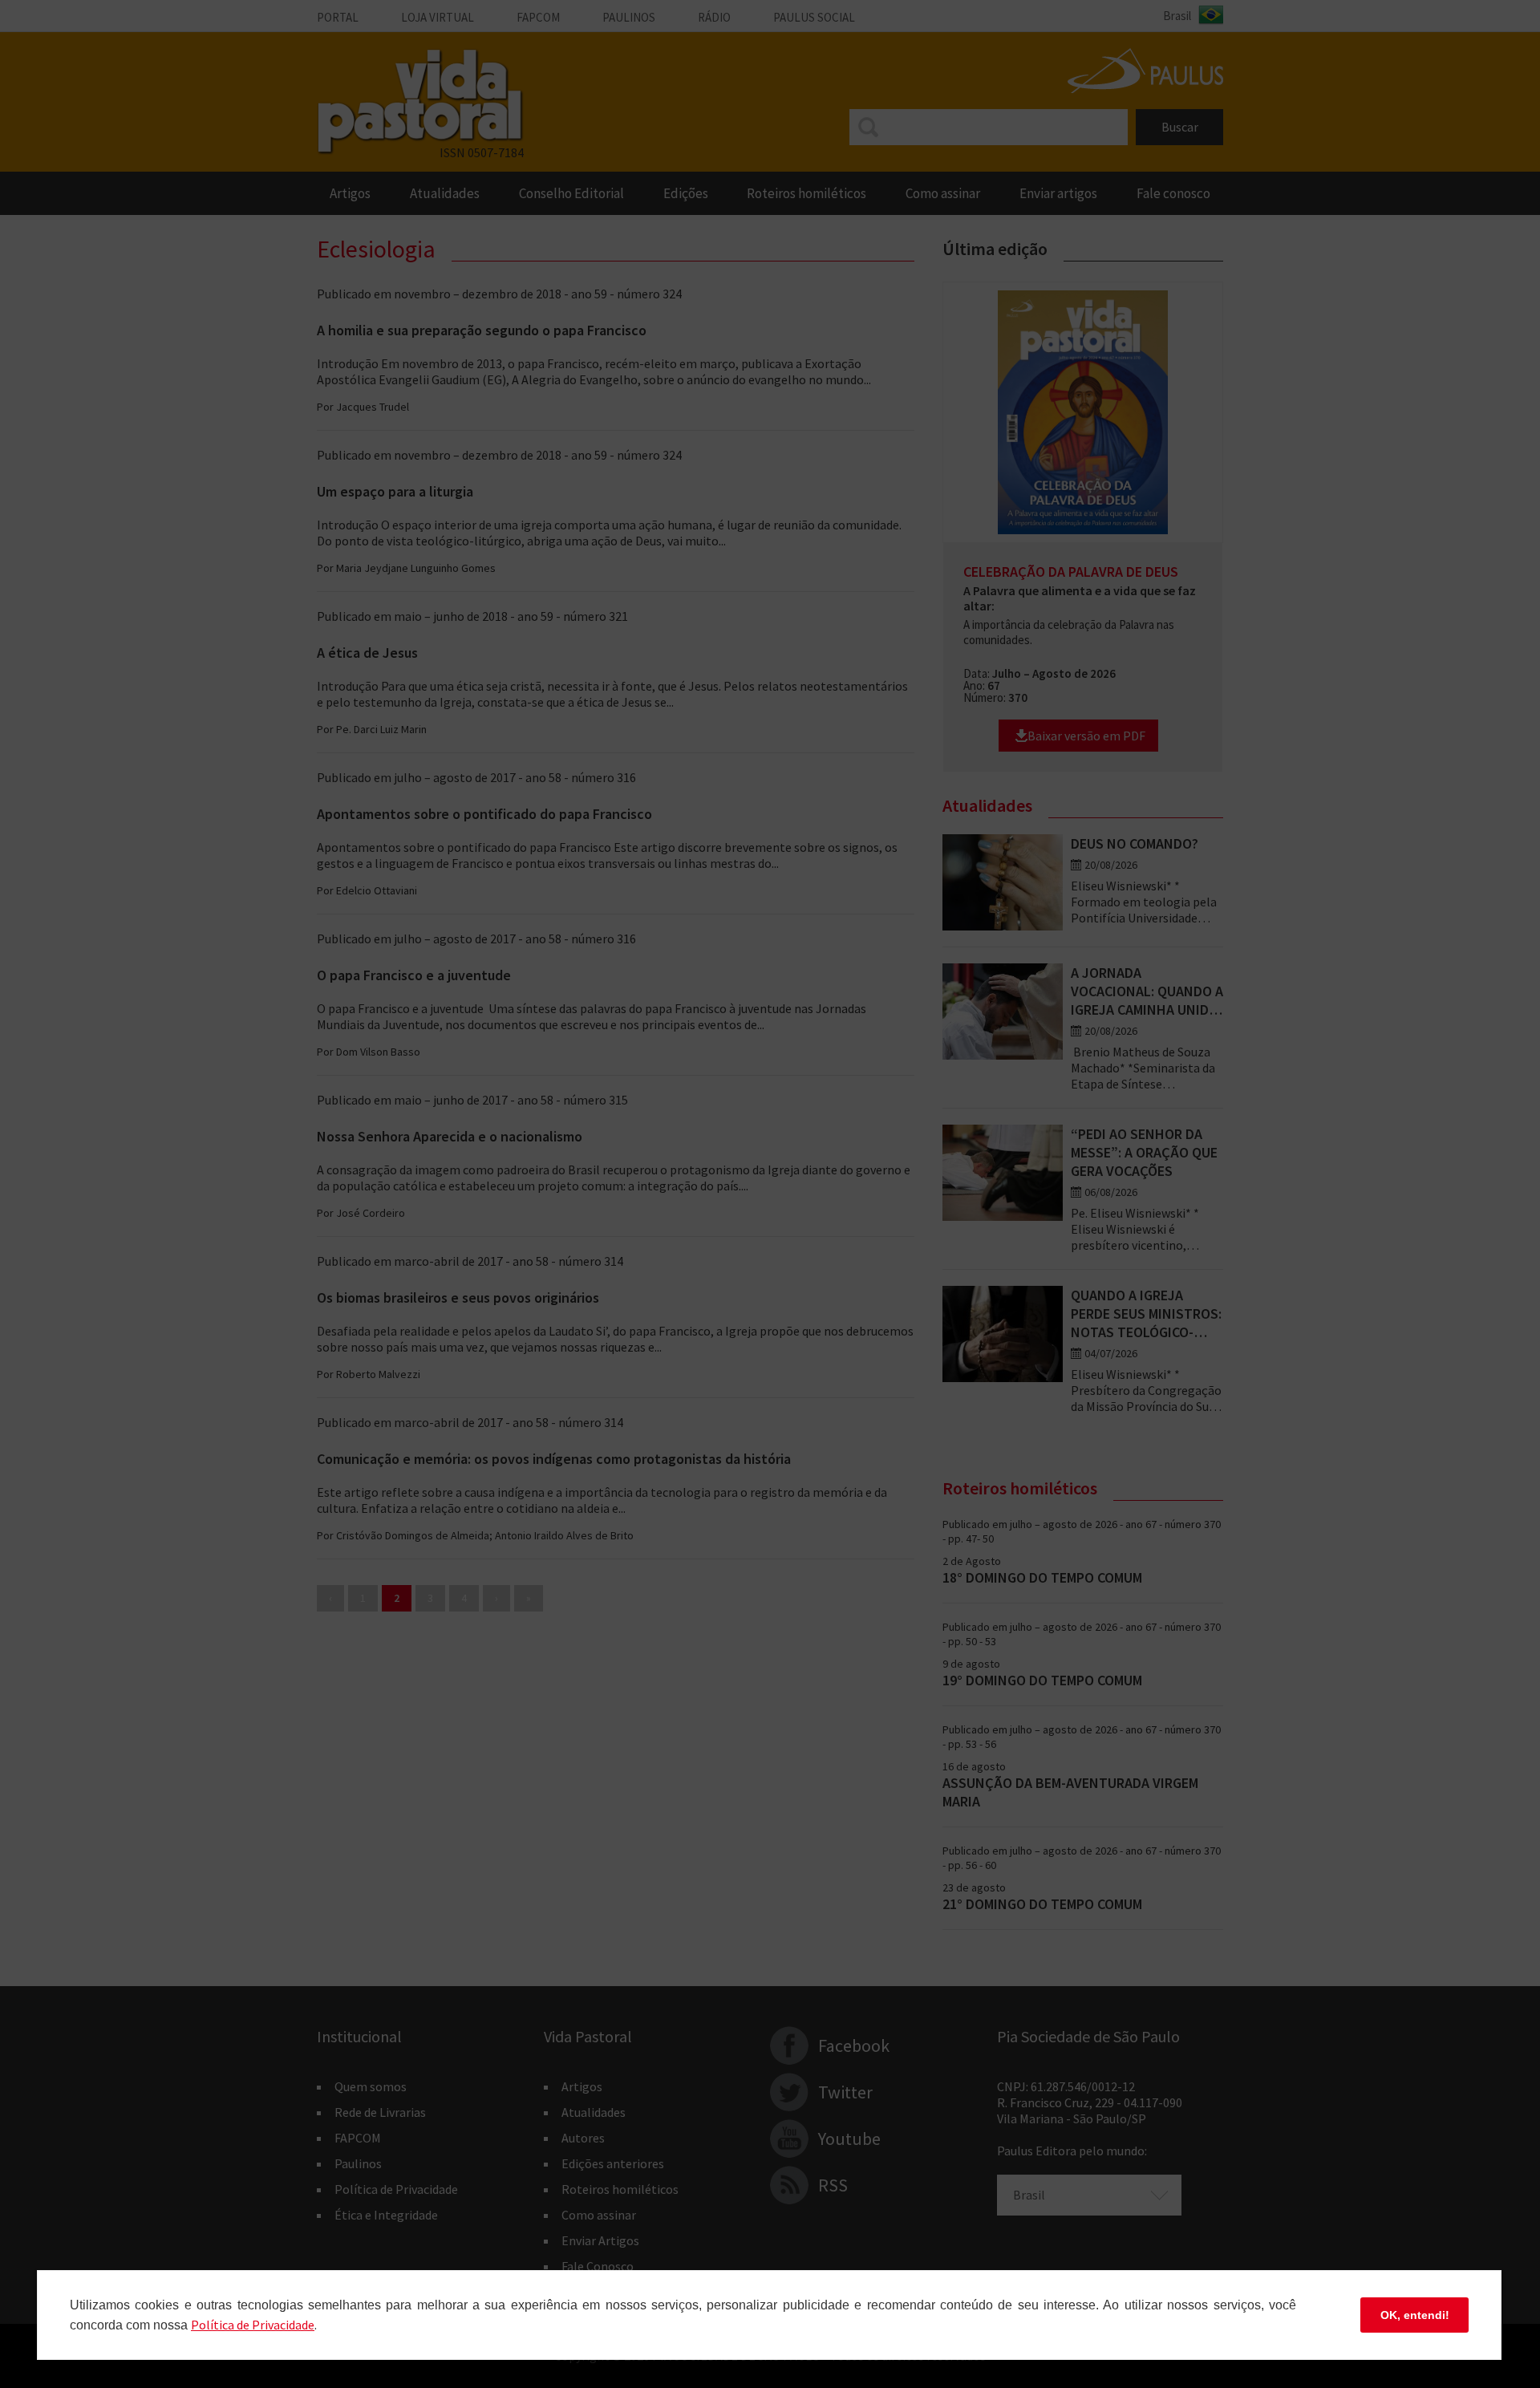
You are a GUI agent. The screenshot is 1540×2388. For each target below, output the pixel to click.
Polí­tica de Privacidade (253, 2325)
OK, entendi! (1415, 2315)
